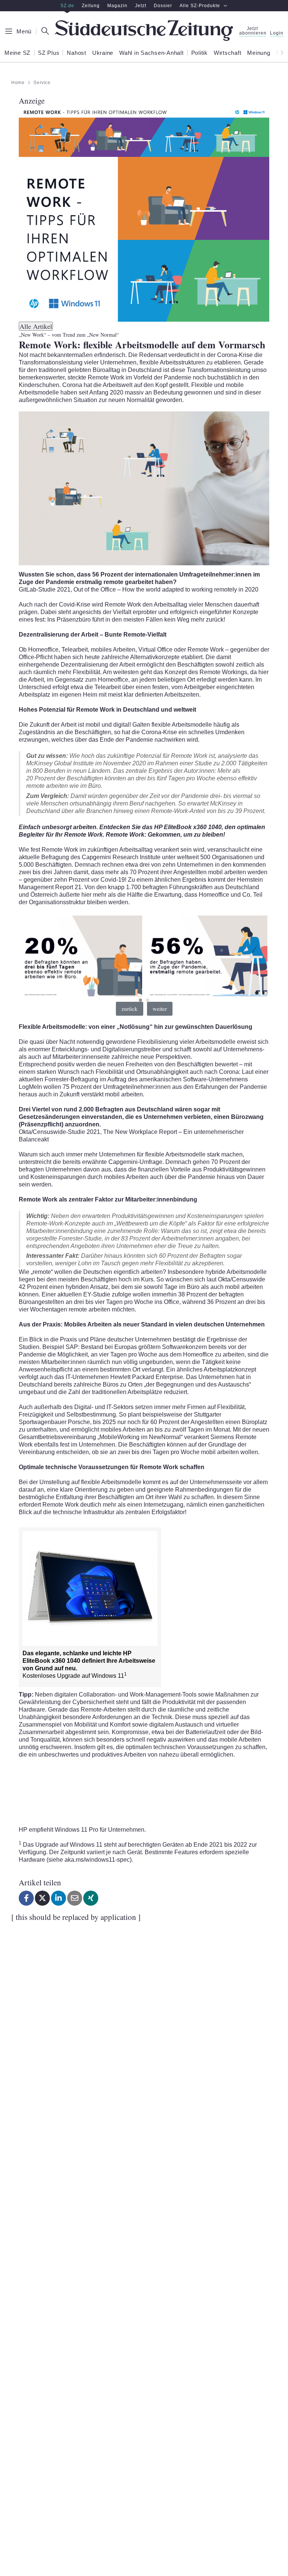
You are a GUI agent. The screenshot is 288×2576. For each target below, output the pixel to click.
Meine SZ (17, 53)
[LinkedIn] (58, 1898)
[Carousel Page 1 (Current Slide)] (140, 1000)
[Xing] (91, 1898)
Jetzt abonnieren (252, 31)
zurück (130, 1009)
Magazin (117, 6)
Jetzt (141, 6)
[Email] (75, 1898)
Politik (199, 53)
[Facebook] (26, 1898)
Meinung (259, 53)
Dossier (163, 6)
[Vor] (280, 53)
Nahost (76, 53)
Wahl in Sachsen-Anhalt (151, 53)
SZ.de (67, 6)
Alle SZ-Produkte (200, 6)
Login (277, 33)
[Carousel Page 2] (148, 1000)
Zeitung (91, 6)
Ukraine (103, 53)
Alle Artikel (36, 326)
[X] (42, 1898)
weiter (160, 1009)
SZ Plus (49, 53)
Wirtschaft (228, 53)
